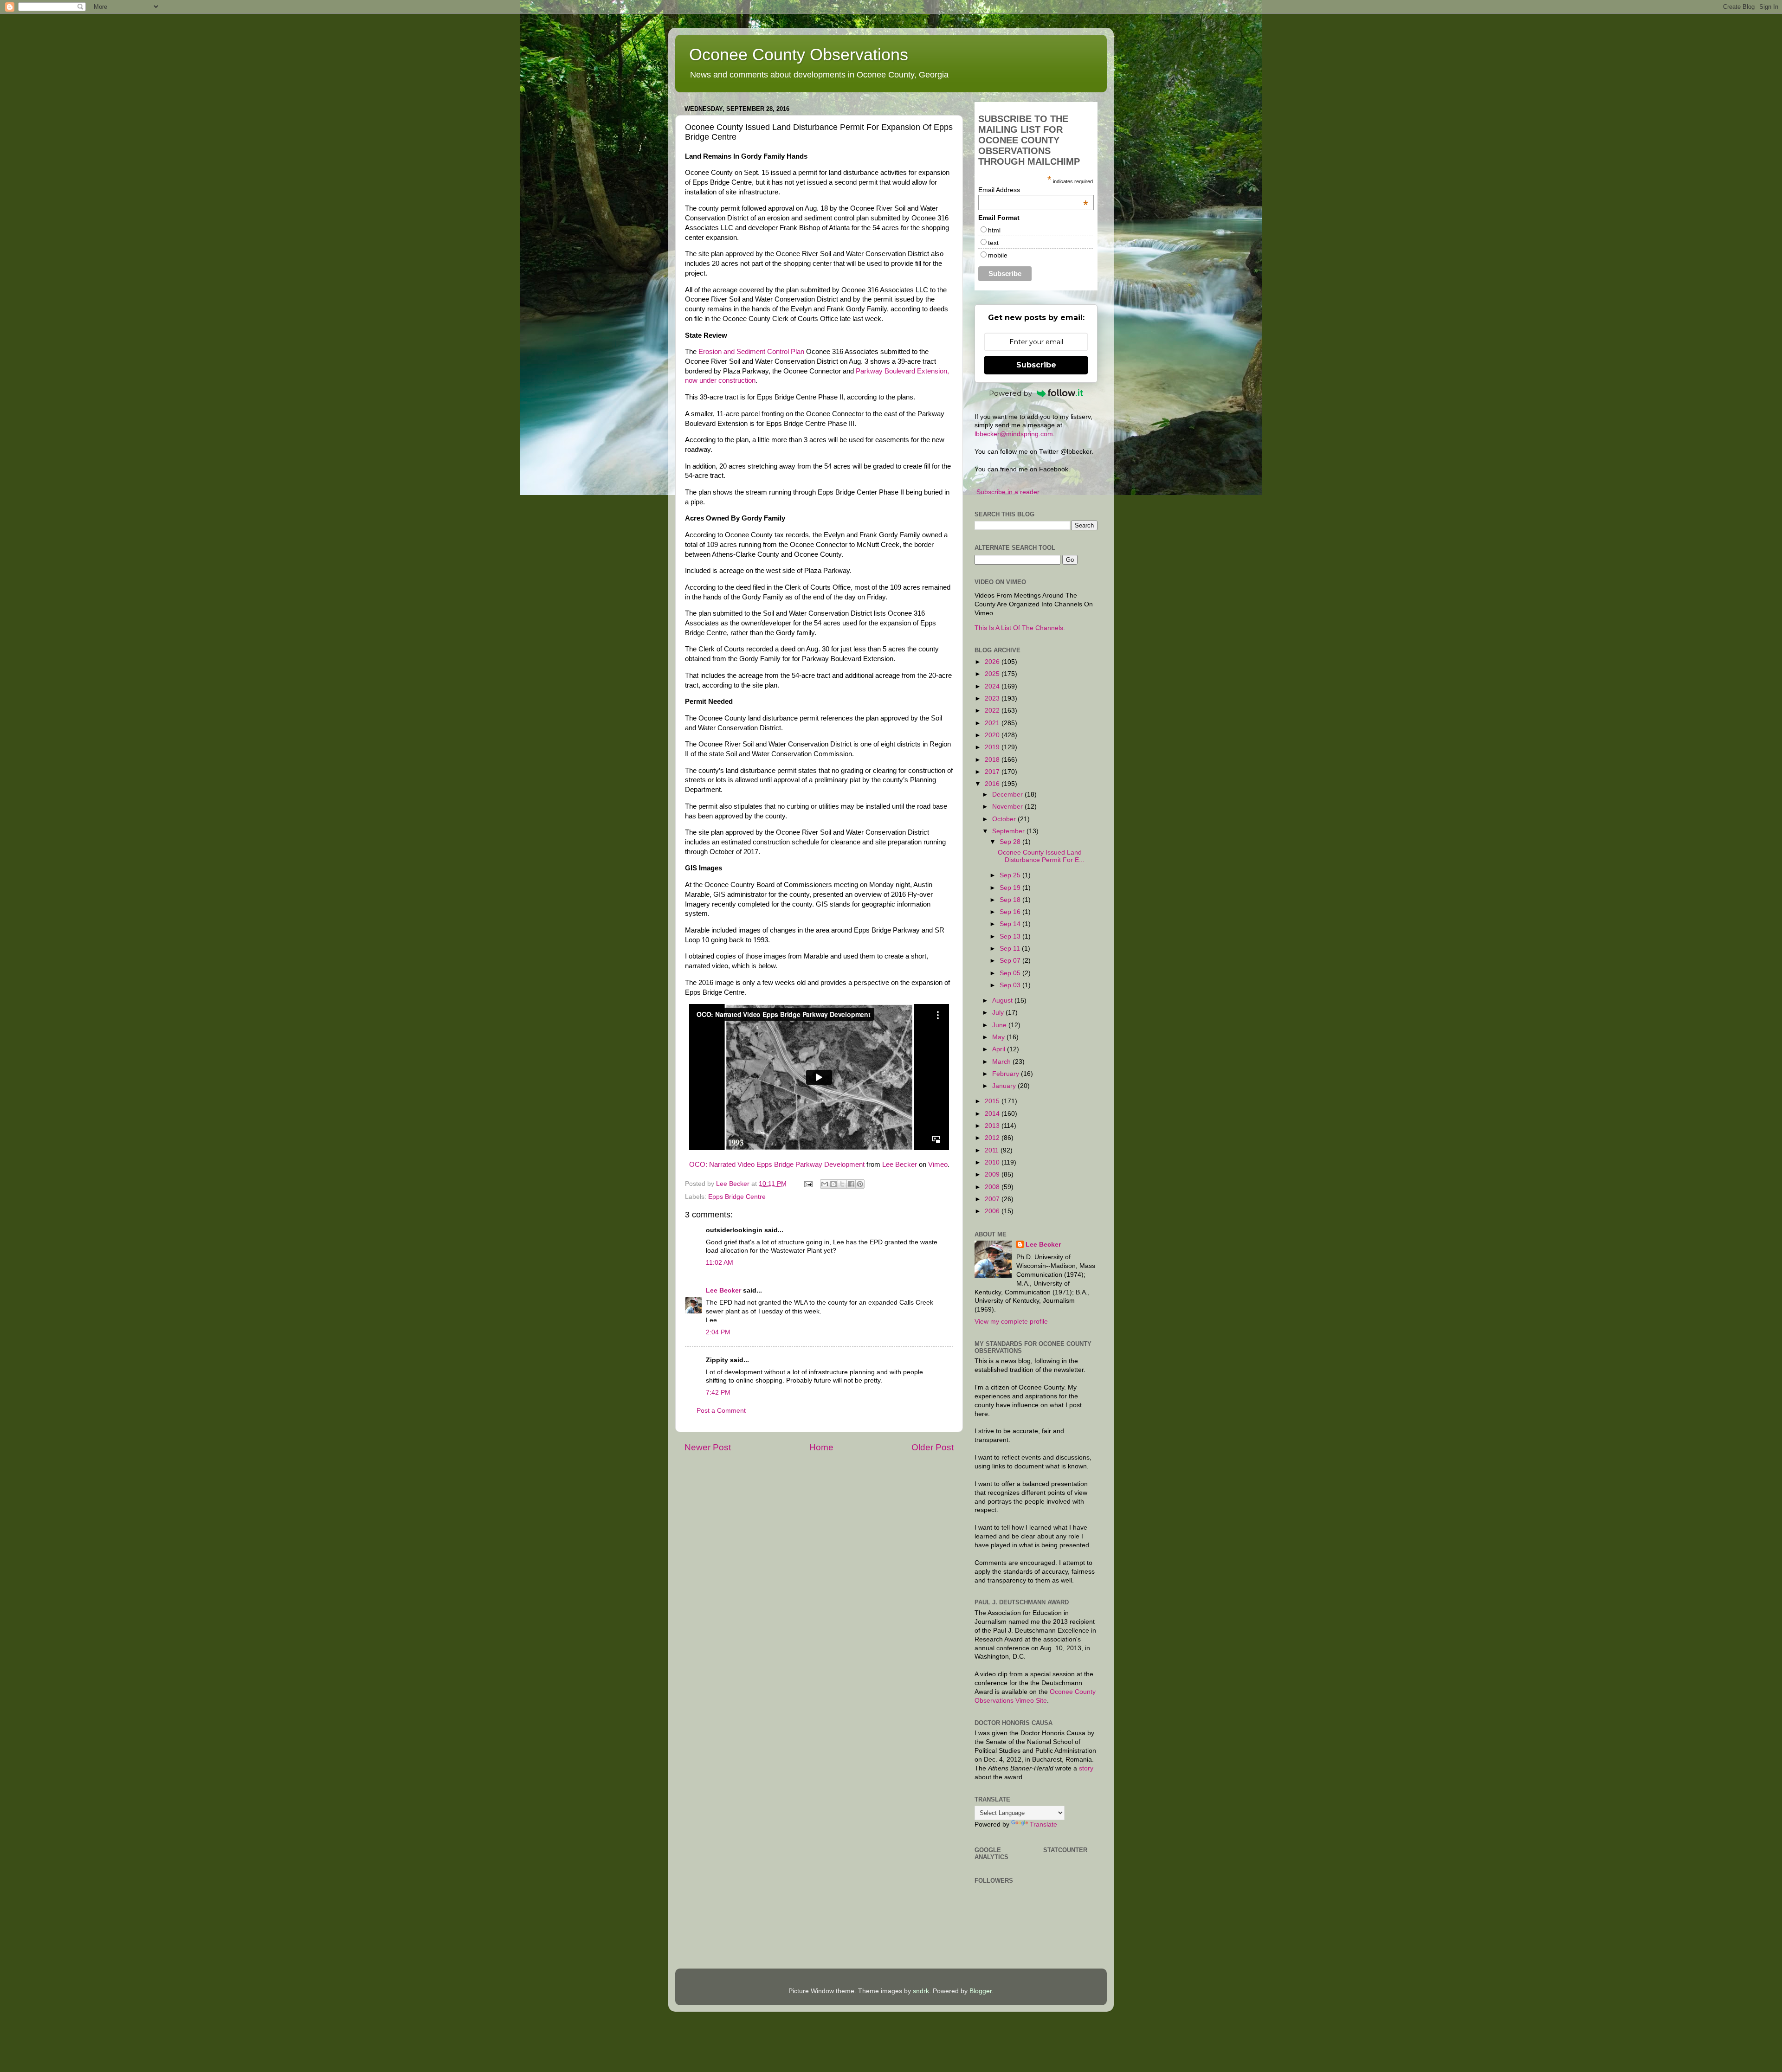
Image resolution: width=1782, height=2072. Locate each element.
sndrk (921, 1991)
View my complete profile (1011, 1322)
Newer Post (708, 1447)
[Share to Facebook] (851, 1184)
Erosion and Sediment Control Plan (751, 352)
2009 (993, 1174)
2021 (993, 723)
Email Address (1033, 190)
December (1008, 795)
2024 (993, 686)
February (1007, 1074)
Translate (1043, 1824)
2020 (993, 735)
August (1003, 1001)
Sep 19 (1011, 888)
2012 (993, 1138)
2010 (993, 1162)
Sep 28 (1011, 842)
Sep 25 (1011, 875)
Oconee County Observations (799, 55)
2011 (993, 1150)
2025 (993, 674)
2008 (993, 1187)
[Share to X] (842, 1184)
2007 (993, 1199)
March (1002, 1062)
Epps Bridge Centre (737, 1197)
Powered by (1010, 393)
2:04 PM (718, 1332)
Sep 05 (1011, 973)
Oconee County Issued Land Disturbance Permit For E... (1041, 856)
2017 (993, 772)
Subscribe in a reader (1008, 492)
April (1000, 1049)
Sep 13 (1011, 936)
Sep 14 (1011, 924)
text (993, 243)
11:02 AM (720, 1263)
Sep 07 (1011, 961)
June (1000, 1025)
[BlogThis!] (833, 1184)
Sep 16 (1011, 912)
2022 (993, 711)
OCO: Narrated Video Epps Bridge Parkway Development (777, 1165)
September (1009, 831)
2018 (993, 760)
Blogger (981, 1991)
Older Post (933, 1447)
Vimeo (938, 1165)
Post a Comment (721, 1411)
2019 (993, 747)
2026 (993, 662)
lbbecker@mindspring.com (1014, 434)
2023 (993, 698)
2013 (993, 1126)
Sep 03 (1011, 985)
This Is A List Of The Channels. (1020, 628)
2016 (993, 784)
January (1005, 1086)
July (999, 1013)
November (1008, 807)
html (994, 230)
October (1005, 819)
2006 (993, 1211)
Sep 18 (1011, 900)
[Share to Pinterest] (860, 1184)
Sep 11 (1011, 949)
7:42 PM (718, 1393)
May (999, 1037)
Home (821, 1447)
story (1086, 1768)
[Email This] (825, 1184)
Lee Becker (900, 1165)
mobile (998, 255)
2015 (993, 1101)
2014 (993, 1114)
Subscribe (1036, 365)
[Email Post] (808, 1184)
